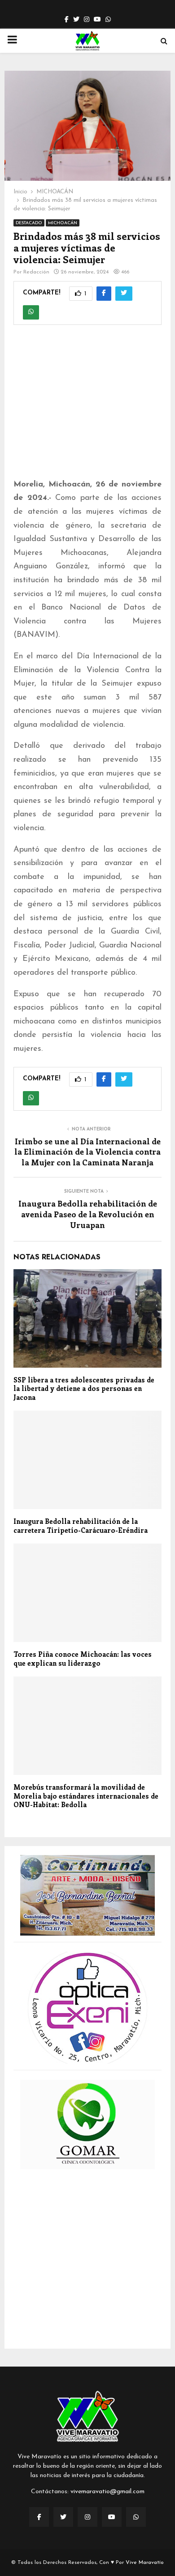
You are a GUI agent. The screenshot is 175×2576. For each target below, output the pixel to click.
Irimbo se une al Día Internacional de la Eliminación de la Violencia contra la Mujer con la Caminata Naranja (87, 1152)
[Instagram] (87, 2517)
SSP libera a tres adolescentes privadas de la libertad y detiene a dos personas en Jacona (84, 1388)
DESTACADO (29, 223)
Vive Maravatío (145, 2563)
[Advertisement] (87, 407)
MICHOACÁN (63, 223)
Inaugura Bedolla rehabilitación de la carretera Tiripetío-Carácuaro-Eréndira (81, 1526)
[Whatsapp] (136, 2517)
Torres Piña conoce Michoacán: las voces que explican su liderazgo (83, 1659)
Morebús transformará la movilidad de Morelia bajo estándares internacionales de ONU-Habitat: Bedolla (86, 1796)
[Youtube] (112, 2517)
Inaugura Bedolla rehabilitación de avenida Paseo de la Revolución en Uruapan (88, 1214)
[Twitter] (63, 2517)
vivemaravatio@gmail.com (107, 2492)
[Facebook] (39, 2517)
